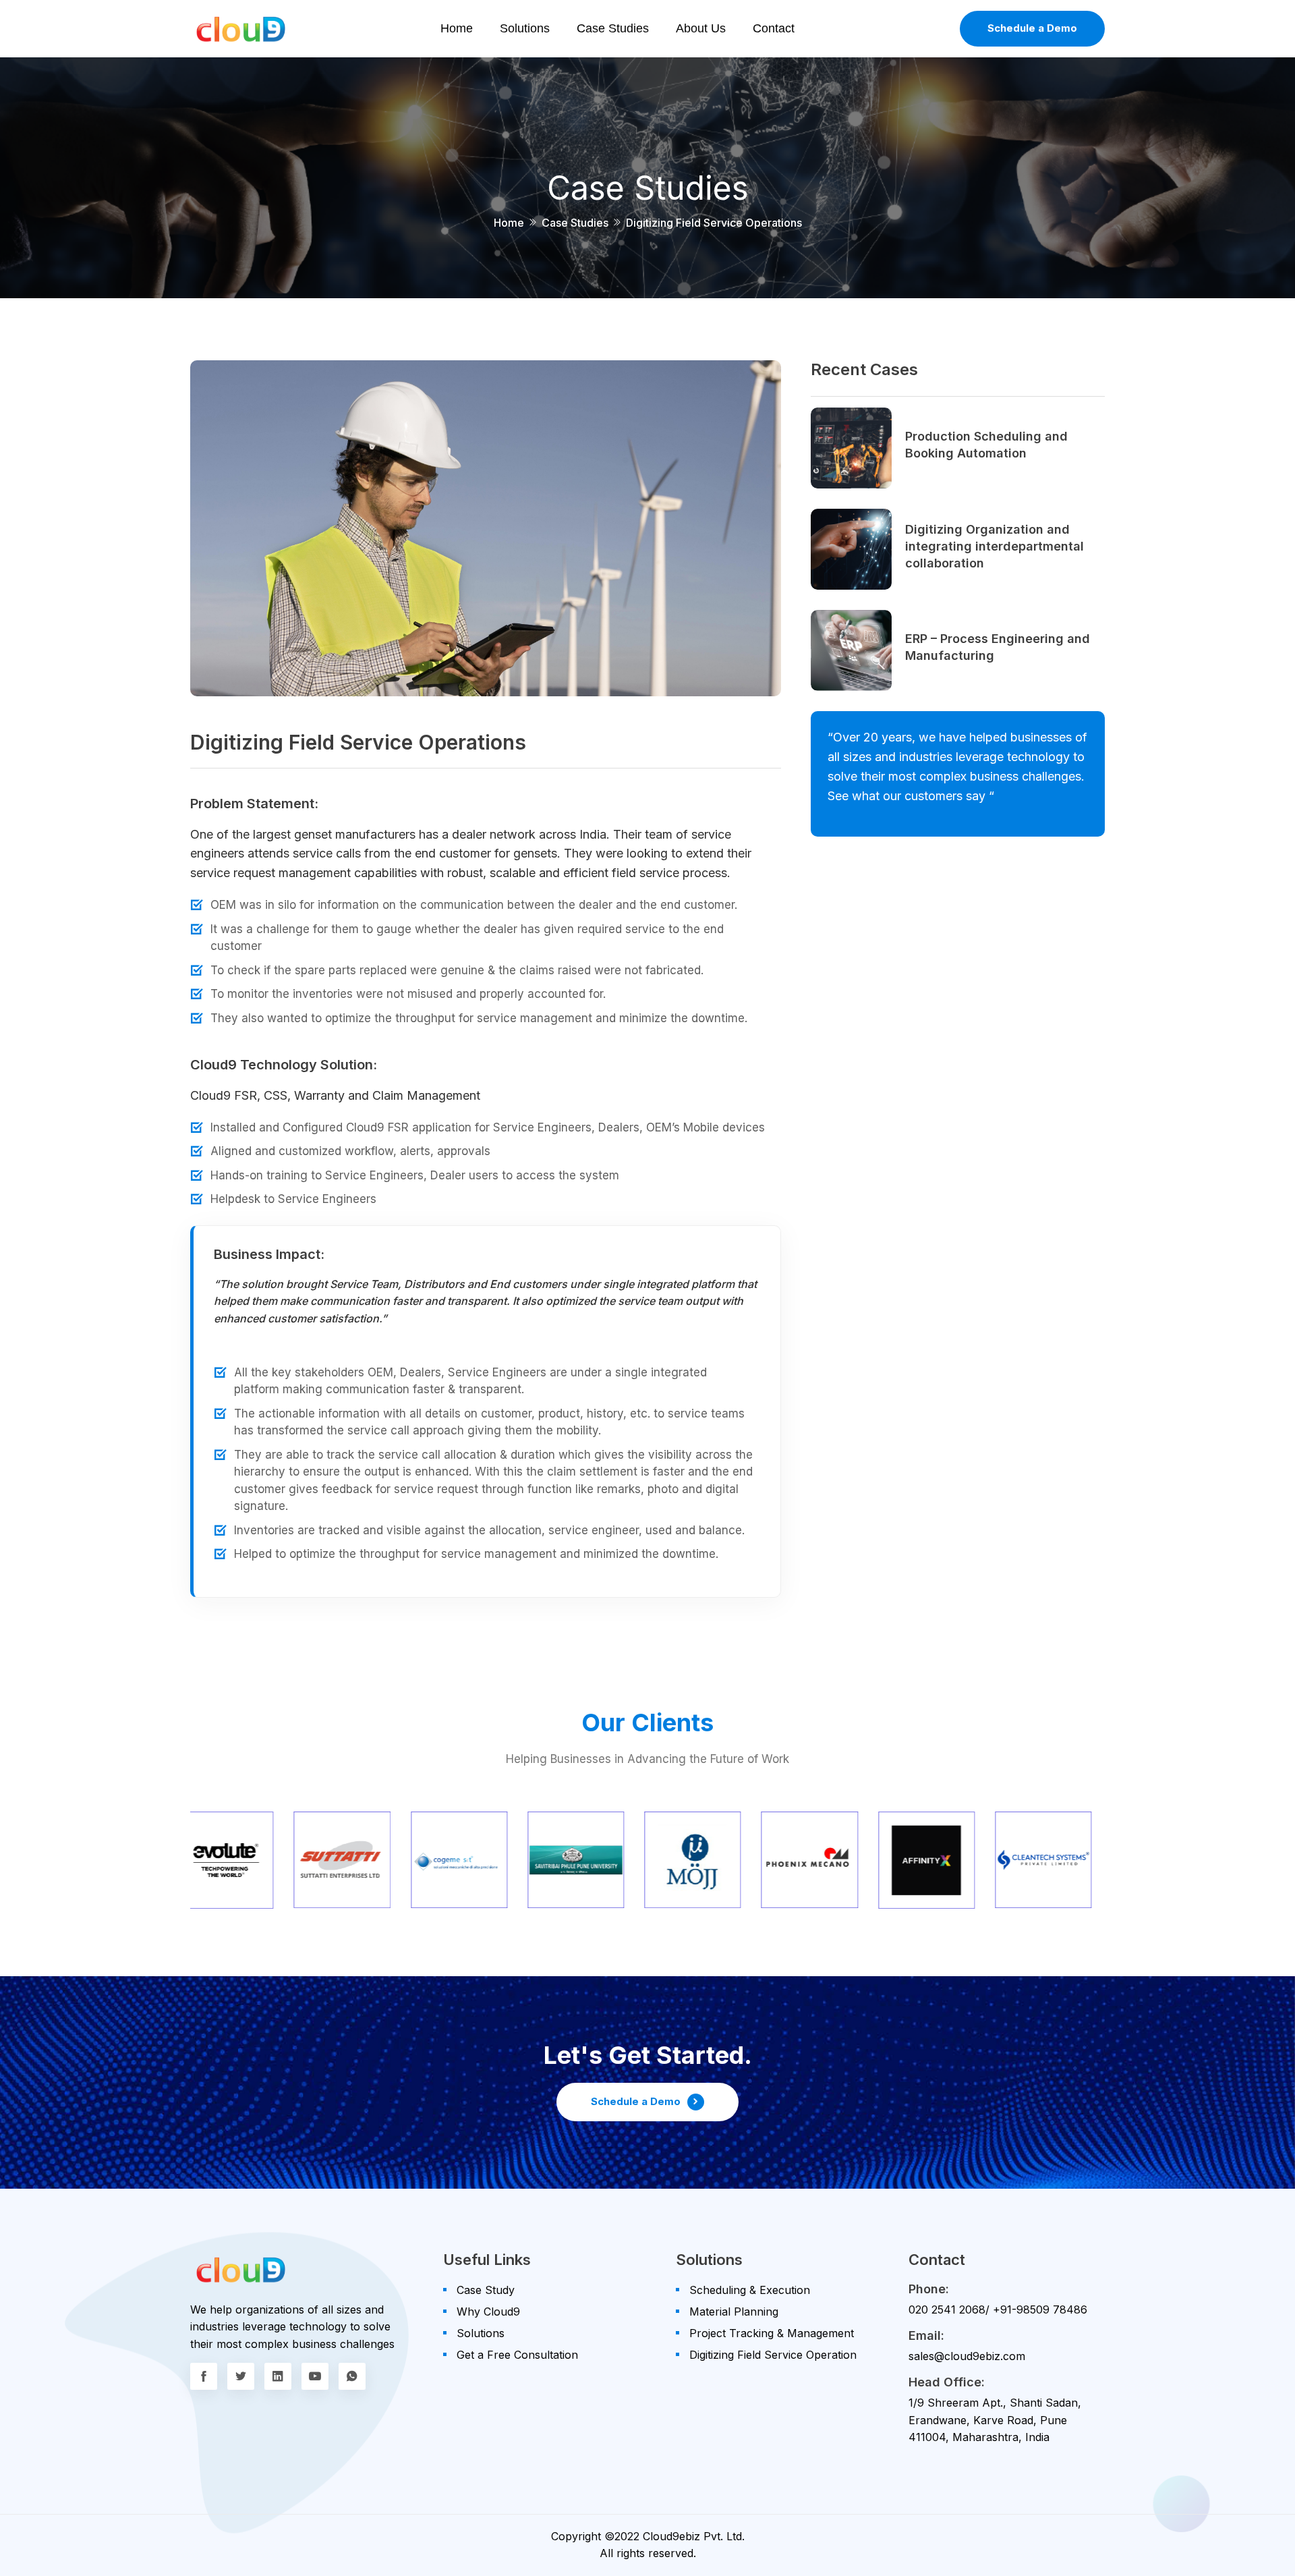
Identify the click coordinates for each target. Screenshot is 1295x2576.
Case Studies (613, 28)
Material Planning (734, 2312)
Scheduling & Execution (750, 2290)
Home (457, 28)
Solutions (525, 28)
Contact (774, 28)
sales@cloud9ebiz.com (967, 2356)
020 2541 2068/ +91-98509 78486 (998, 2309)
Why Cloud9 (488, 2312)
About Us (701, 28)
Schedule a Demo (1032, 28)
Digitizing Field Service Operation (773, 2355)
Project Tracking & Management (772, 2333)
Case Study (486, 2290)
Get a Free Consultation (517, 2355)
